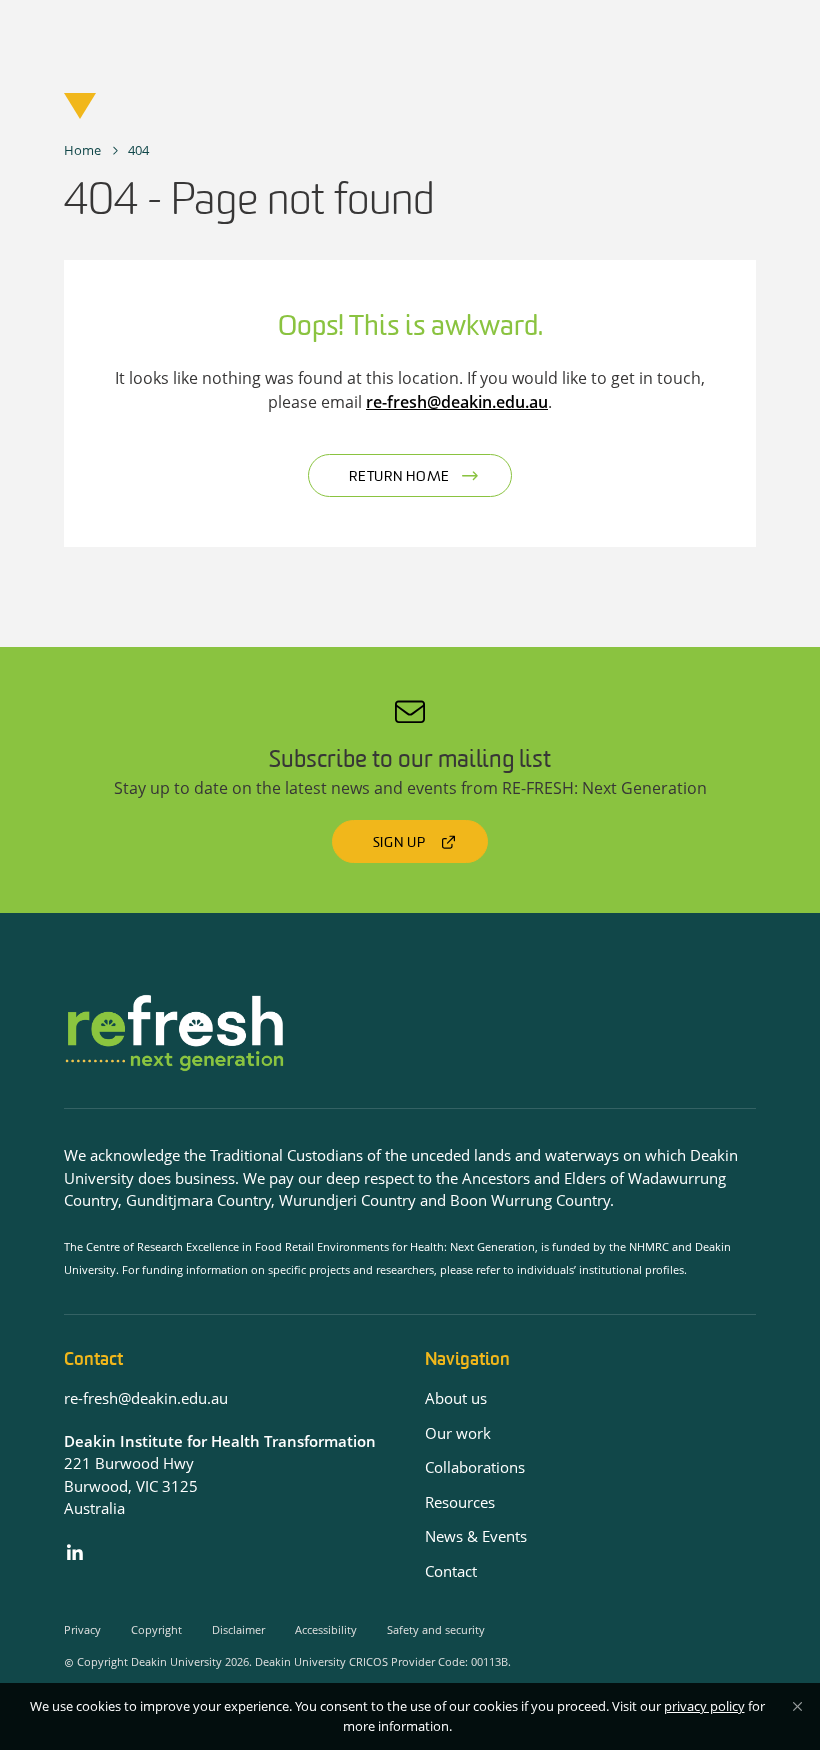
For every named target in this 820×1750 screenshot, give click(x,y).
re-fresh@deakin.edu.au (457, 402)
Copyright (156, 1629)
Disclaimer (238, 1629)
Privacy (82, 1629)
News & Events (476, 1536)
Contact (451, 1571)
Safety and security (436, 1629)
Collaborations (475, 1467)
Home (82, 150)
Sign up (399, 843)
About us (456, 1398)
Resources (460, 1502)
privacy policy (704, 1706)
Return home (399, 477)
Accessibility (326, 1629)
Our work (458, 1433)
